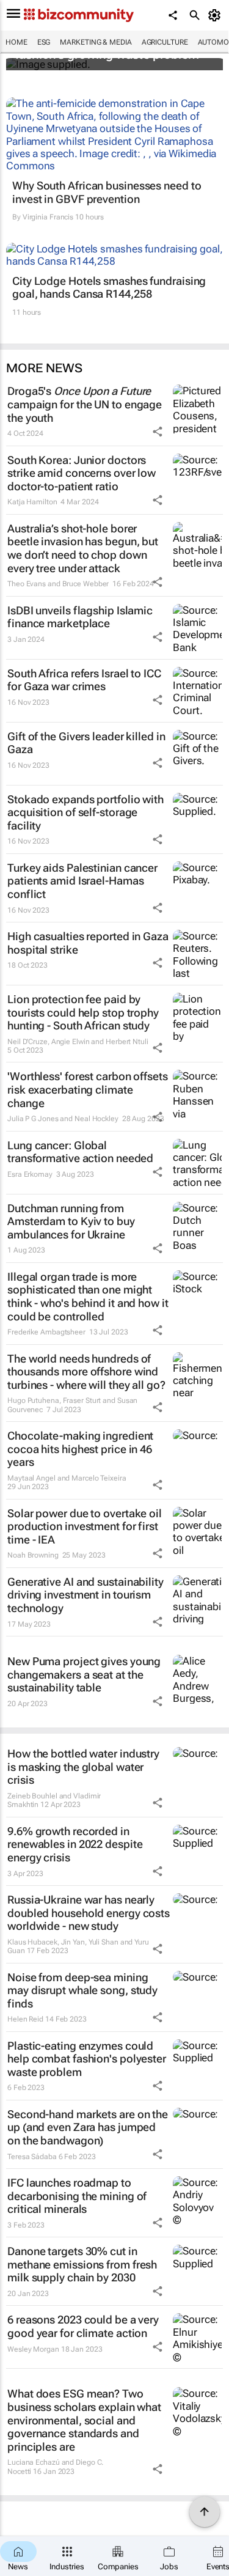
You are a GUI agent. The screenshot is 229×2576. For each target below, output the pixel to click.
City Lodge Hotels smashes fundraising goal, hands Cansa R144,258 (109, 288)
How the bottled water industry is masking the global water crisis (83, 1767)
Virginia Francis (48, 217)
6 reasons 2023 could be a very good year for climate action (83, 2326)
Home (16, 42)
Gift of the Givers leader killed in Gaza (86, 743)
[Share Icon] (158, 432)
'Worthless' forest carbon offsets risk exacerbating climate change (88, 1089)
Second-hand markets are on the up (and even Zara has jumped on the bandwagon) (88, 2127)
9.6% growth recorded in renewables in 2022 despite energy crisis (75, 1844)
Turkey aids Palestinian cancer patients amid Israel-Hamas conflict (82, 881)
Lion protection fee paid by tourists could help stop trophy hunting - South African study (83, 1012)
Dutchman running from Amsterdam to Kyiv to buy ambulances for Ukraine (71, 1221)
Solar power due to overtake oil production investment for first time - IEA (85, 1526)
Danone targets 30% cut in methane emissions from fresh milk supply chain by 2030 (82, 2264)
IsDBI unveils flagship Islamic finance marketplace (80, 617)
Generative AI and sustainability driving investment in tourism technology (85, 1595)
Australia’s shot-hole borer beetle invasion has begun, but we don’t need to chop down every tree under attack (83, 548)
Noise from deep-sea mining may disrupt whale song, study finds (82, 1990)
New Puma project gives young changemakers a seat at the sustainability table (84, 1674)
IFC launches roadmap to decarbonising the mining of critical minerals (77, 2196)
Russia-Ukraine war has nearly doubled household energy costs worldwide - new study (89, 1913)
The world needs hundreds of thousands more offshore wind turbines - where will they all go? (86, 1372)
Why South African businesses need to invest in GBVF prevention (107, 192)
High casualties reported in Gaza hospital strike (88, 943)
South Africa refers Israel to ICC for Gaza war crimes (84, 680)
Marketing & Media (96, 42)
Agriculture (165, 42)
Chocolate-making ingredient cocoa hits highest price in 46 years (80, 1449)
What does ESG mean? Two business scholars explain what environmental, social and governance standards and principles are (84, 2420)
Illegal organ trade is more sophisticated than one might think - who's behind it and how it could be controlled (88, 1297)
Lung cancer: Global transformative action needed (80, 1152)
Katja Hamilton (32, 502)
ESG (44, 42)
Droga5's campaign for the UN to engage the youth (85, 404)
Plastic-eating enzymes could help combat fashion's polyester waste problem (87, 2059)
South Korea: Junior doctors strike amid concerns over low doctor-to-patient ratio (82, 473)
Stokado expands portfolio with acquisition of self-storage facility (85, 812)
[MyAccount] (216, 15)
